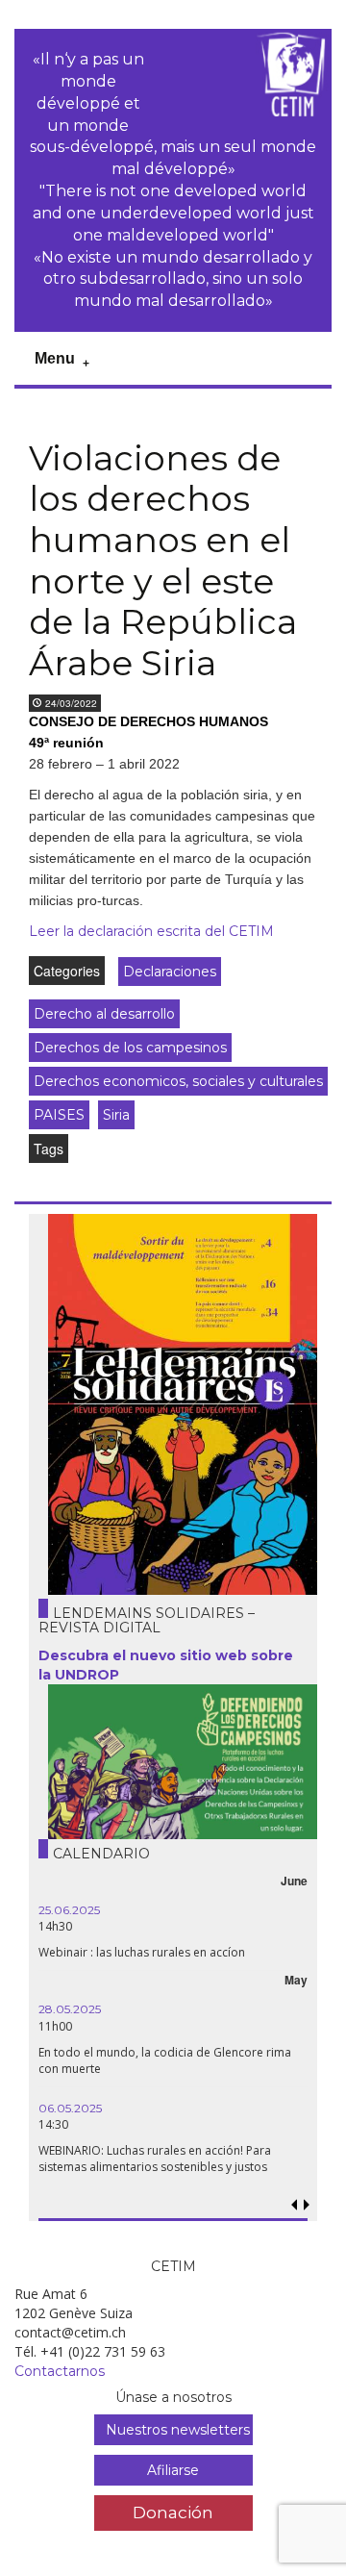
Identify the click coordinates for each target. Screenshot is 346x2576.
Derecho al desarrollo (104, 1014)
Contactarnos (60, 2371)
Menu (55, 358)
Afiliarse (173, 2470)
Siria (116, 1115)
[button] (307, 2205)
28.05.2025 (70, 2009)
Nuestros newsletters (178, 2430)
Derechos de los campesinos (130, 1048)
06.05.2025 (70, 2108)
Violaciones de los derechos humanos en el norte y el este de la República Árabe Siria (163, 560)
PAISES (59, 1115)
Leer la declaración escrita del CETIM (151, 931)
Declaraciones (170, 972)
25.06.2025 (69, 1910)
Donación (173, 2512)
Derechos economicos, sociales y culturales (178, 1081)
